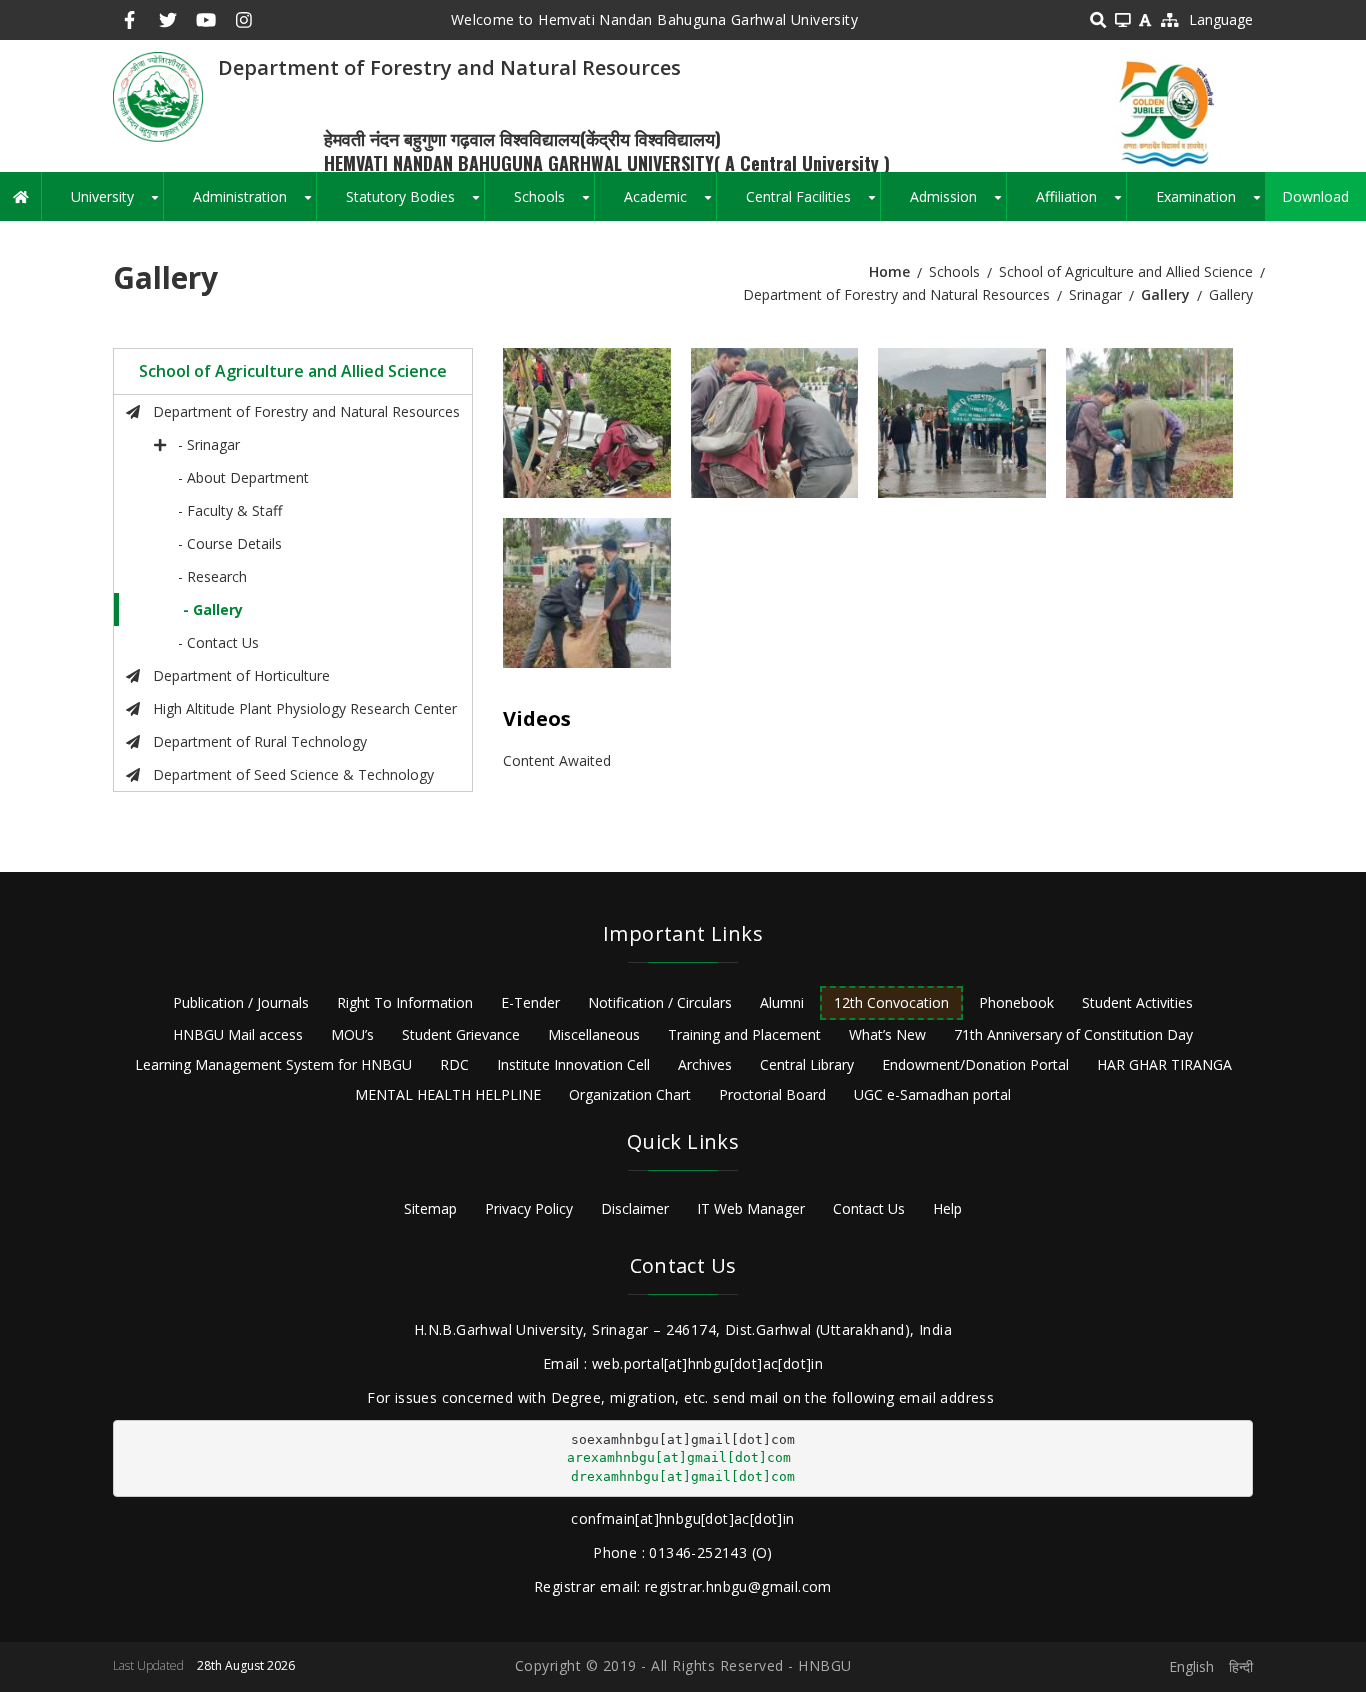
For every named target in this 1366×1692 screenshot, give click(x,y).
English (1191, 1666)
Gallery (1165, 294)
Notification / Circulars (660, 1002)
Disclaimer (635, 1208)
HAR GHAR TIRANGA (1164, 1064)
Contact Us (869, 1208)
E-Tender (530, 1002)
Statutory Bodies (415, 204)
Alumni (782, 1002)
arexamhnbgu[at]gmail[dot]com (679, 1457)
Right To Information (405, 1002)
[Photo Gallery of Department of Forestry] (587, 423)
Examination (1210, 204)
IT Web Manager (751, 1208)
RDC (454, 1064)
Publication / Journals (241, 1002)
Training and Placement (744, 1034)
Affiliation (1081, 204)
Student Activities (1137, 1002)
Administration (254, 204)
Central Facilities (813, 204)
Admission (958, 204)
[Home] (158, 95)
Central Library (807, 1064)
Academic (670, 204)
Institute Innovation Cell (573, 1064)
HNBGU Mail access (238, 1034)
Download (1315, 196)
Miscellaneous (594, 1034)
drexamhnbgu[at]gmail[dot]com (683, 1476)
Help (947, 1208)
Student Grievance (461, 1034)
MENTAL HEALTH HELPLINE (448, 1094)
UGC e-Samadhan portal (932, 1094)
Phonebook (1016, 1002)
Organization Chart (630, 1094)
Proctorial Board (772, 1094)
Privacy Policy (529, 1208)
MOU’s (352, 1034)
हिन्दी (1241, 1666)
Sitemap (430, 1208)
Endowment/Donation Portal (975, 1064)
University (117, 204)
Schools (554, 204)
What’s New (887, 1034)
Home (889, 271)
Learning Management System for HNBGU (273, 1064)
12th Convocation (891, 1002)
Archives (705, 1064)
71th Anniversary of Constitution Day (1073, 1034)
